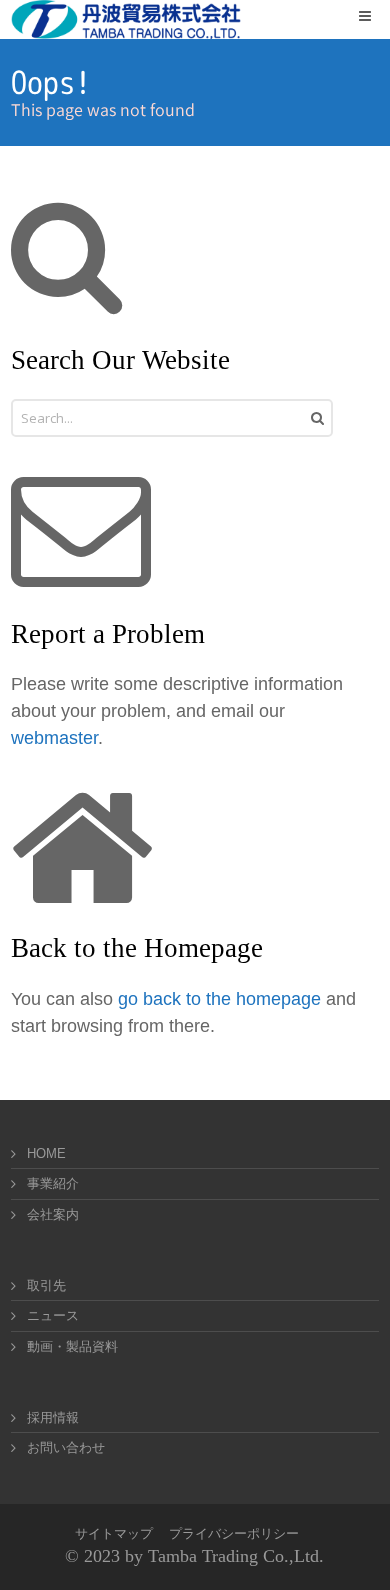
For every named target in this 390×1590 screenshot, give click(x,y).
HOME (46, 1153)
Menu (378, 15)
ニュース (53, 1315)
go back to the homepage (219, 999)
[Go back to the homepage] (126, 19)
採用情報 (53, 1417)
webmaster (54, 738)
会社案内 (53, 1214)
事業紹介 (53, 1183)
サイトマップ (114, 1533)
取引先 (46, 1285)
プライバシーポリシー (234, 1533)
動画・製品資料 (72, 1346)
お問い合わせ (66, 1447)
